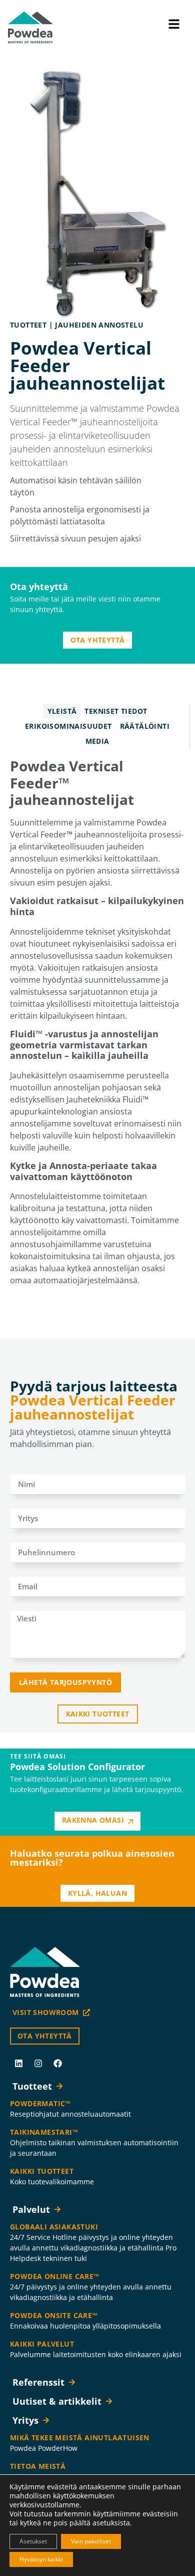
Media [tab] (97, 741)
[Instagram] (38, 2063)
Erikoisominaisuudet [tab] (68, 726)
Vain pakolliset (91, 2541)
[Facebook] (57, 2063)
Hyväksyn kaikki (41, 2559)
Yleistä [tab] (62, 711)
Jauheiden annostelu (99, 325)
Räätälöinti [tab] (145, 726)
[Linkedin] (18, 2063)
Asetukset (33, 2541)
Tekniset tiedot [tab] (116, 711)
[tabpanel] (97, 1024)
